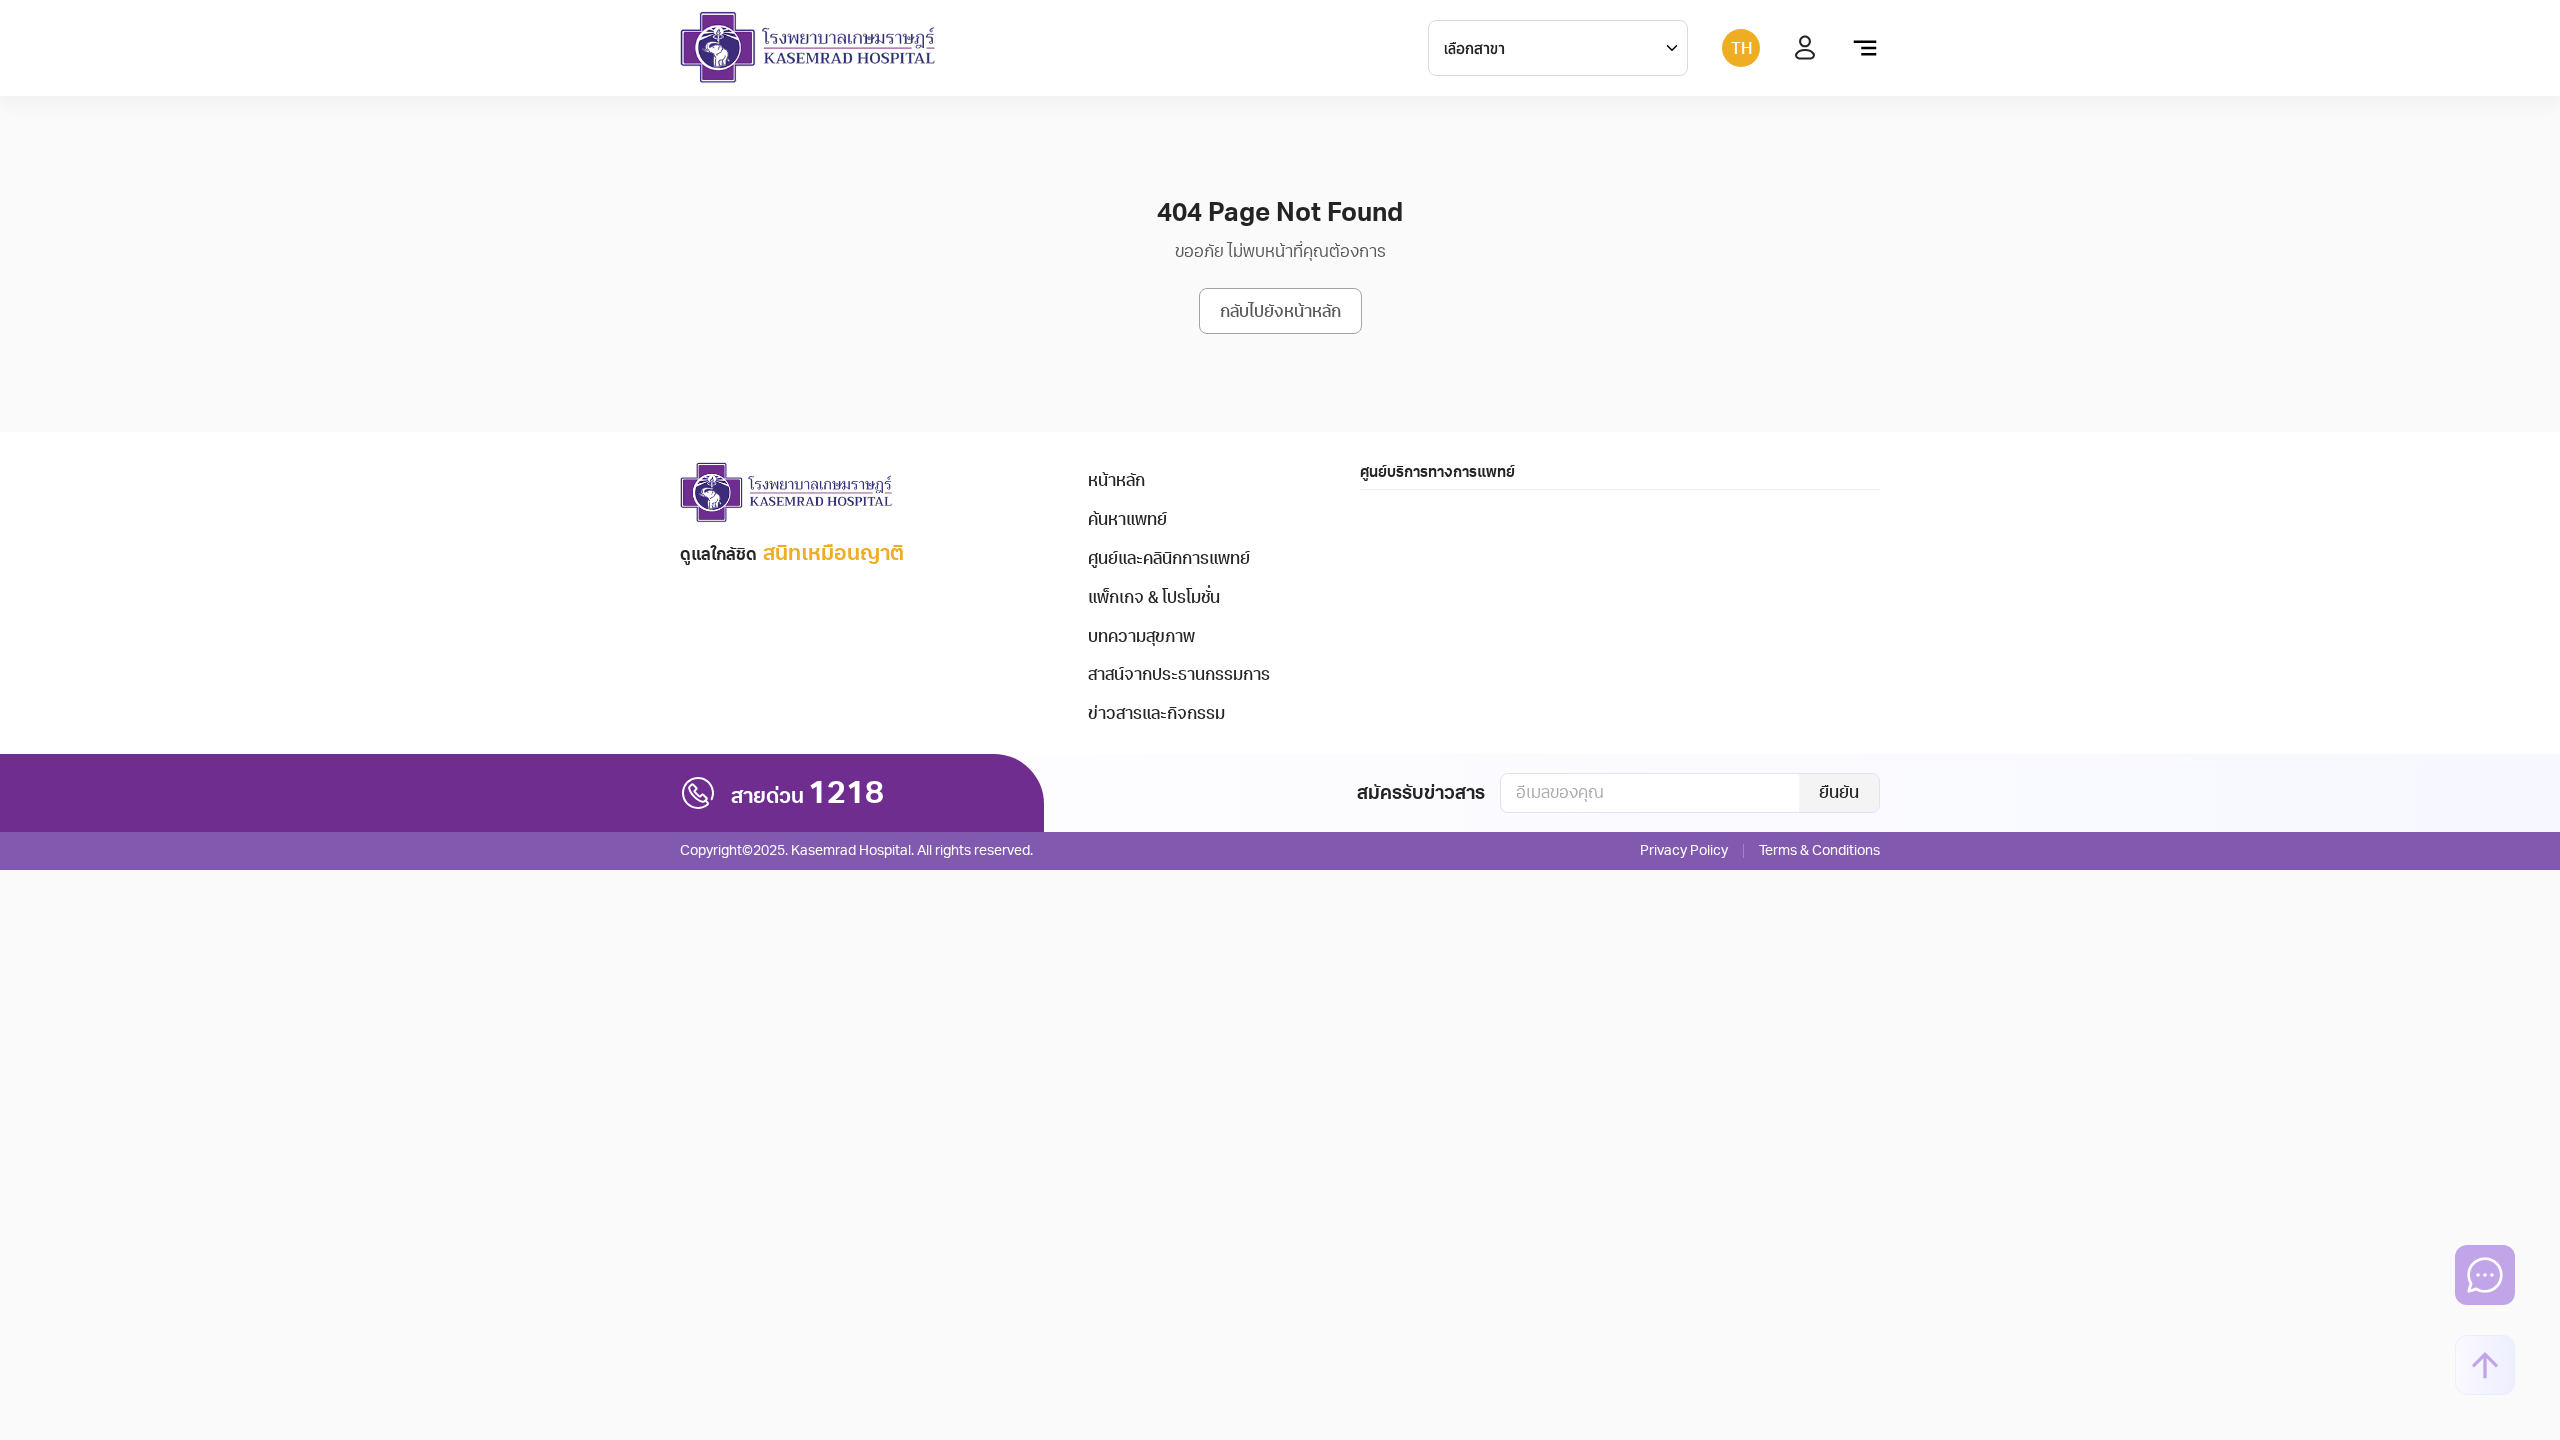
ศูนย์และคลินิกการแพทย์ (1169, 559)
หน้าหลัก (1116, 481)
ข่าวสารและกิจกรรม (1156, 714)
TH (1741, 49)
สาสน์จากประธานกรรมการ (1179, 675)
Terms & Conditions (1819, 850)
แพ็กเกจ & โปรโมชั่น (1154, 598)
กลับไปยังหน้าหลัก (1280, 312)
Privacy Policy (1684, 850)
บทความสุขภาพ (1141, 637)
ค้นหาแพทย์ (1127, 520)
